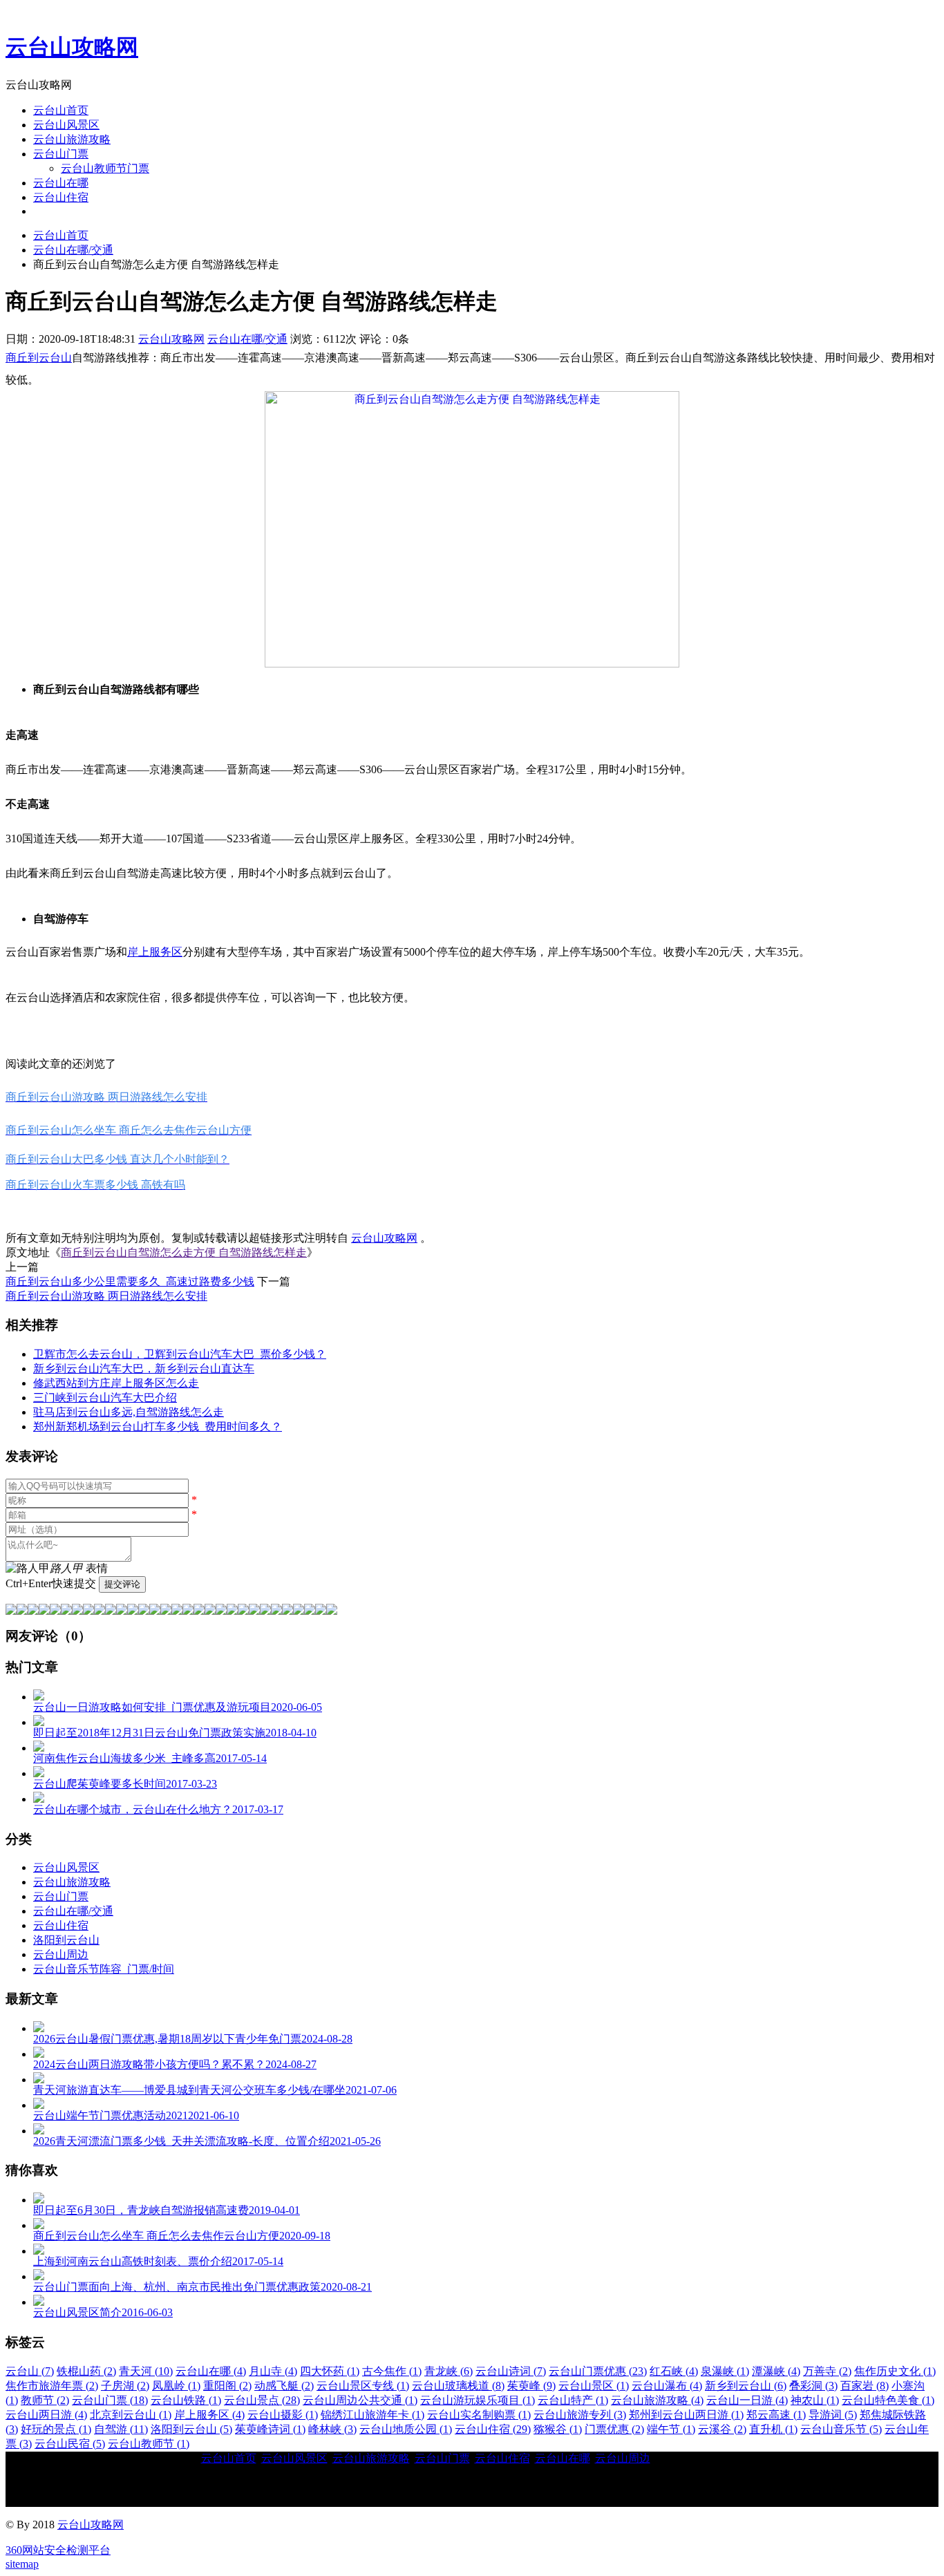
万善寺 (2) (827, 2371)
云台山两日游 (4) (46, 2415)
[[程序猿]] (332, 1611)
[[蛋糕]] (276, 1611)
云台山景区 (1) (594, 2386)
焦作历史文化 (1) (895, 2371)
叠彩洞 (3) (813, 2386)
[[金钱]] (100, 1611)
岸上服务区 (155, 952)
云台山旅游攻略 (72, 139)
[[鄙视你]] (321, 1611)
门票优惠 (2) (614, 2429)
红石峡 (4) (674, 2371)
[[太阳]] (254, 1611)
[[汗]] (66, 1611)
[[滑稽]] (155, 1611)
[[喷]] (232, 1611)
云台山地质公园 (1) (406, 2429)
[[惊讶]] (133, 1611)
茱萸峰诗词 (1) (270, 2429)
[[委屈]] (122, 1611)
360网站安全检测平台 (58, 2550)
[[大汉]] (177, 1611)
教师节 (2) (45, 2400)
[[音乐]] (287, 1611)
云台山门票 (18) (110, 2400)
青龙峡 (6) (449, 2371)
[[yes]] (299, 1611)
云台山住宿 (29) (493, 2429)
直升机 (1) (773, 2429)
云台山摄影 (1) (283, 2415)
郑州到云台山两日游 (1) (686, 2415)
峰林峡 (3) (332, 2429)
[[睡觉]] (199, 1611)
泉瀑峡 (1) (725, 2371)
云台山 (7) (30, 2371)
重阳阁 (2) (227, 2386)
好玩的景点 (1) (56, 2429)
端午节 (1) (671, 2429)
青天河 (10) (146, 2371)
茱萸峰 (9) (531, 2386)
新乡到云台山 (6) (746, 2386)
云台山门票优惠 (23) (598, 2371)
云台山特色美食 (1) (888, 2400)
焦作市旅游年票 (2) (52, 2386)
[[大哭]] (55, 1611)
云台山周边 (61, 1954)
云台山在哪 (61, 183)
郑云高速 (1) (776, 2415)
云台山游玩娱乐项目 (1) (478, 2400)
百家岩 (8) (865, 2386)
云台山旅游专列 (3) (580, 2415)
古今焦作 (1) (392, 2371)
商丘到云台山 (39, 358)
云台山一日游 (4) (747, 2400)
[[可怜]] (188, 1611)
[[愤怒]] (33, 1611)
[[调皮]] (166, 1611)
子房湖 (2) (125, 2386)
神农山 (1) (815, 2400)
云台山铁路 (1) (186, 2400)
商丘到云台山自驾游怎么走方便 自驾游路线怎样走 (184, 1252)
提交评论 (122, 1584)
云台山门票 (61, 154)
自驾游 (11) (121, 2429)
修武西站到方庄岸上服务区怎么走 (116, 1383)
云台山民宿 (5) (70, 2444)
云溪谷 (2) (722, 2429)
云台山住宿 (61, 197)
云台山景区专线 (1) (363, 2386)
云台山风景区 (66, 125)
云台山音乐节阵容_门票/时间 (104, 1969)
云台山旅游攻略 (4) (657, 2400)
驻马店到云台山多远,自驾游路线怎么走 (129, 1412)
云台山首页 (61, 110)
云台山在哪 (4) (211, 2371)
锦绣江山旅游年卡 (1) (372, 2415)
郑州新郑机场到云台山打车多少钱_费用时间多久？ (158, 1427)
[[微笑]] (11, 1611)
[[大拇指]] (310, 1611)
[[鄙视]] (77, 1611)
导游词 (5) (833, 2415)
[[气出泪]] (221, 1611)
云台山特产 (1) (573, 2400)
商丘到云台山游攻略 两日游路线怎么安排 (106, 1296)
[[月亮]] (243, 1611)
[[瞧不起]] (111, 1611)
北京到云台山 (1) (131, 2415)
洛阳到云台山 (66, 1940)
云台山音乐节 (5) (841, 2429)
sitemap (22, 2564)
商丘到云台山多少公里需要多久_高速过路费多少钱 (130, 1281)
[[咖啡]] (265, 1611)
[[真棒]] (88, 1611)
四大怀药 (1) (330, 2371)
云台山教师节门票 (105, 168)
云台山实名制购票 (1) (479, 2415)
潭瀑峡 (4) (776, 2371)
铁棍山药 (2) (86, 2371)
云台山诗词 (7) (511, 2371)
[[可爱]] (144, 1611)
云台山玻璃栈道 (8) (458, 2386)
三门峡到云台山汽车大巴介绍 (105, 1398)
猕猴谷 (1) (558, 2429)
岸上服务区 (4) (209, 2415)
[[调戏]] (44, 1611)
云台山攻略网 (72, 47)
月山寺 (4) (273, 2371)
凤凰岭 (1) (176, 2386)
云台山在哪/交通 (73, 250)
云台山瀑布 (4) (667, 2386)
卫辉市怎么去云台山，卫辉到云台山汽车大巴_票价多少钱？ (180, 1354)
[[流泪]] (210, 1611)
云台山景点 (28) (262, 2400)
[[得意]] (22, 1611)
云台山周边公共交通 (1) (360, 2400)
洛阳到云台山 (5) (191, 2429)
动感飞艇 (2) (284, 2386)
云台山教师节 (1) (149, 2444)
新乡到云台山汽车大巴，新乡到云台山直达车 (144, 1368)
